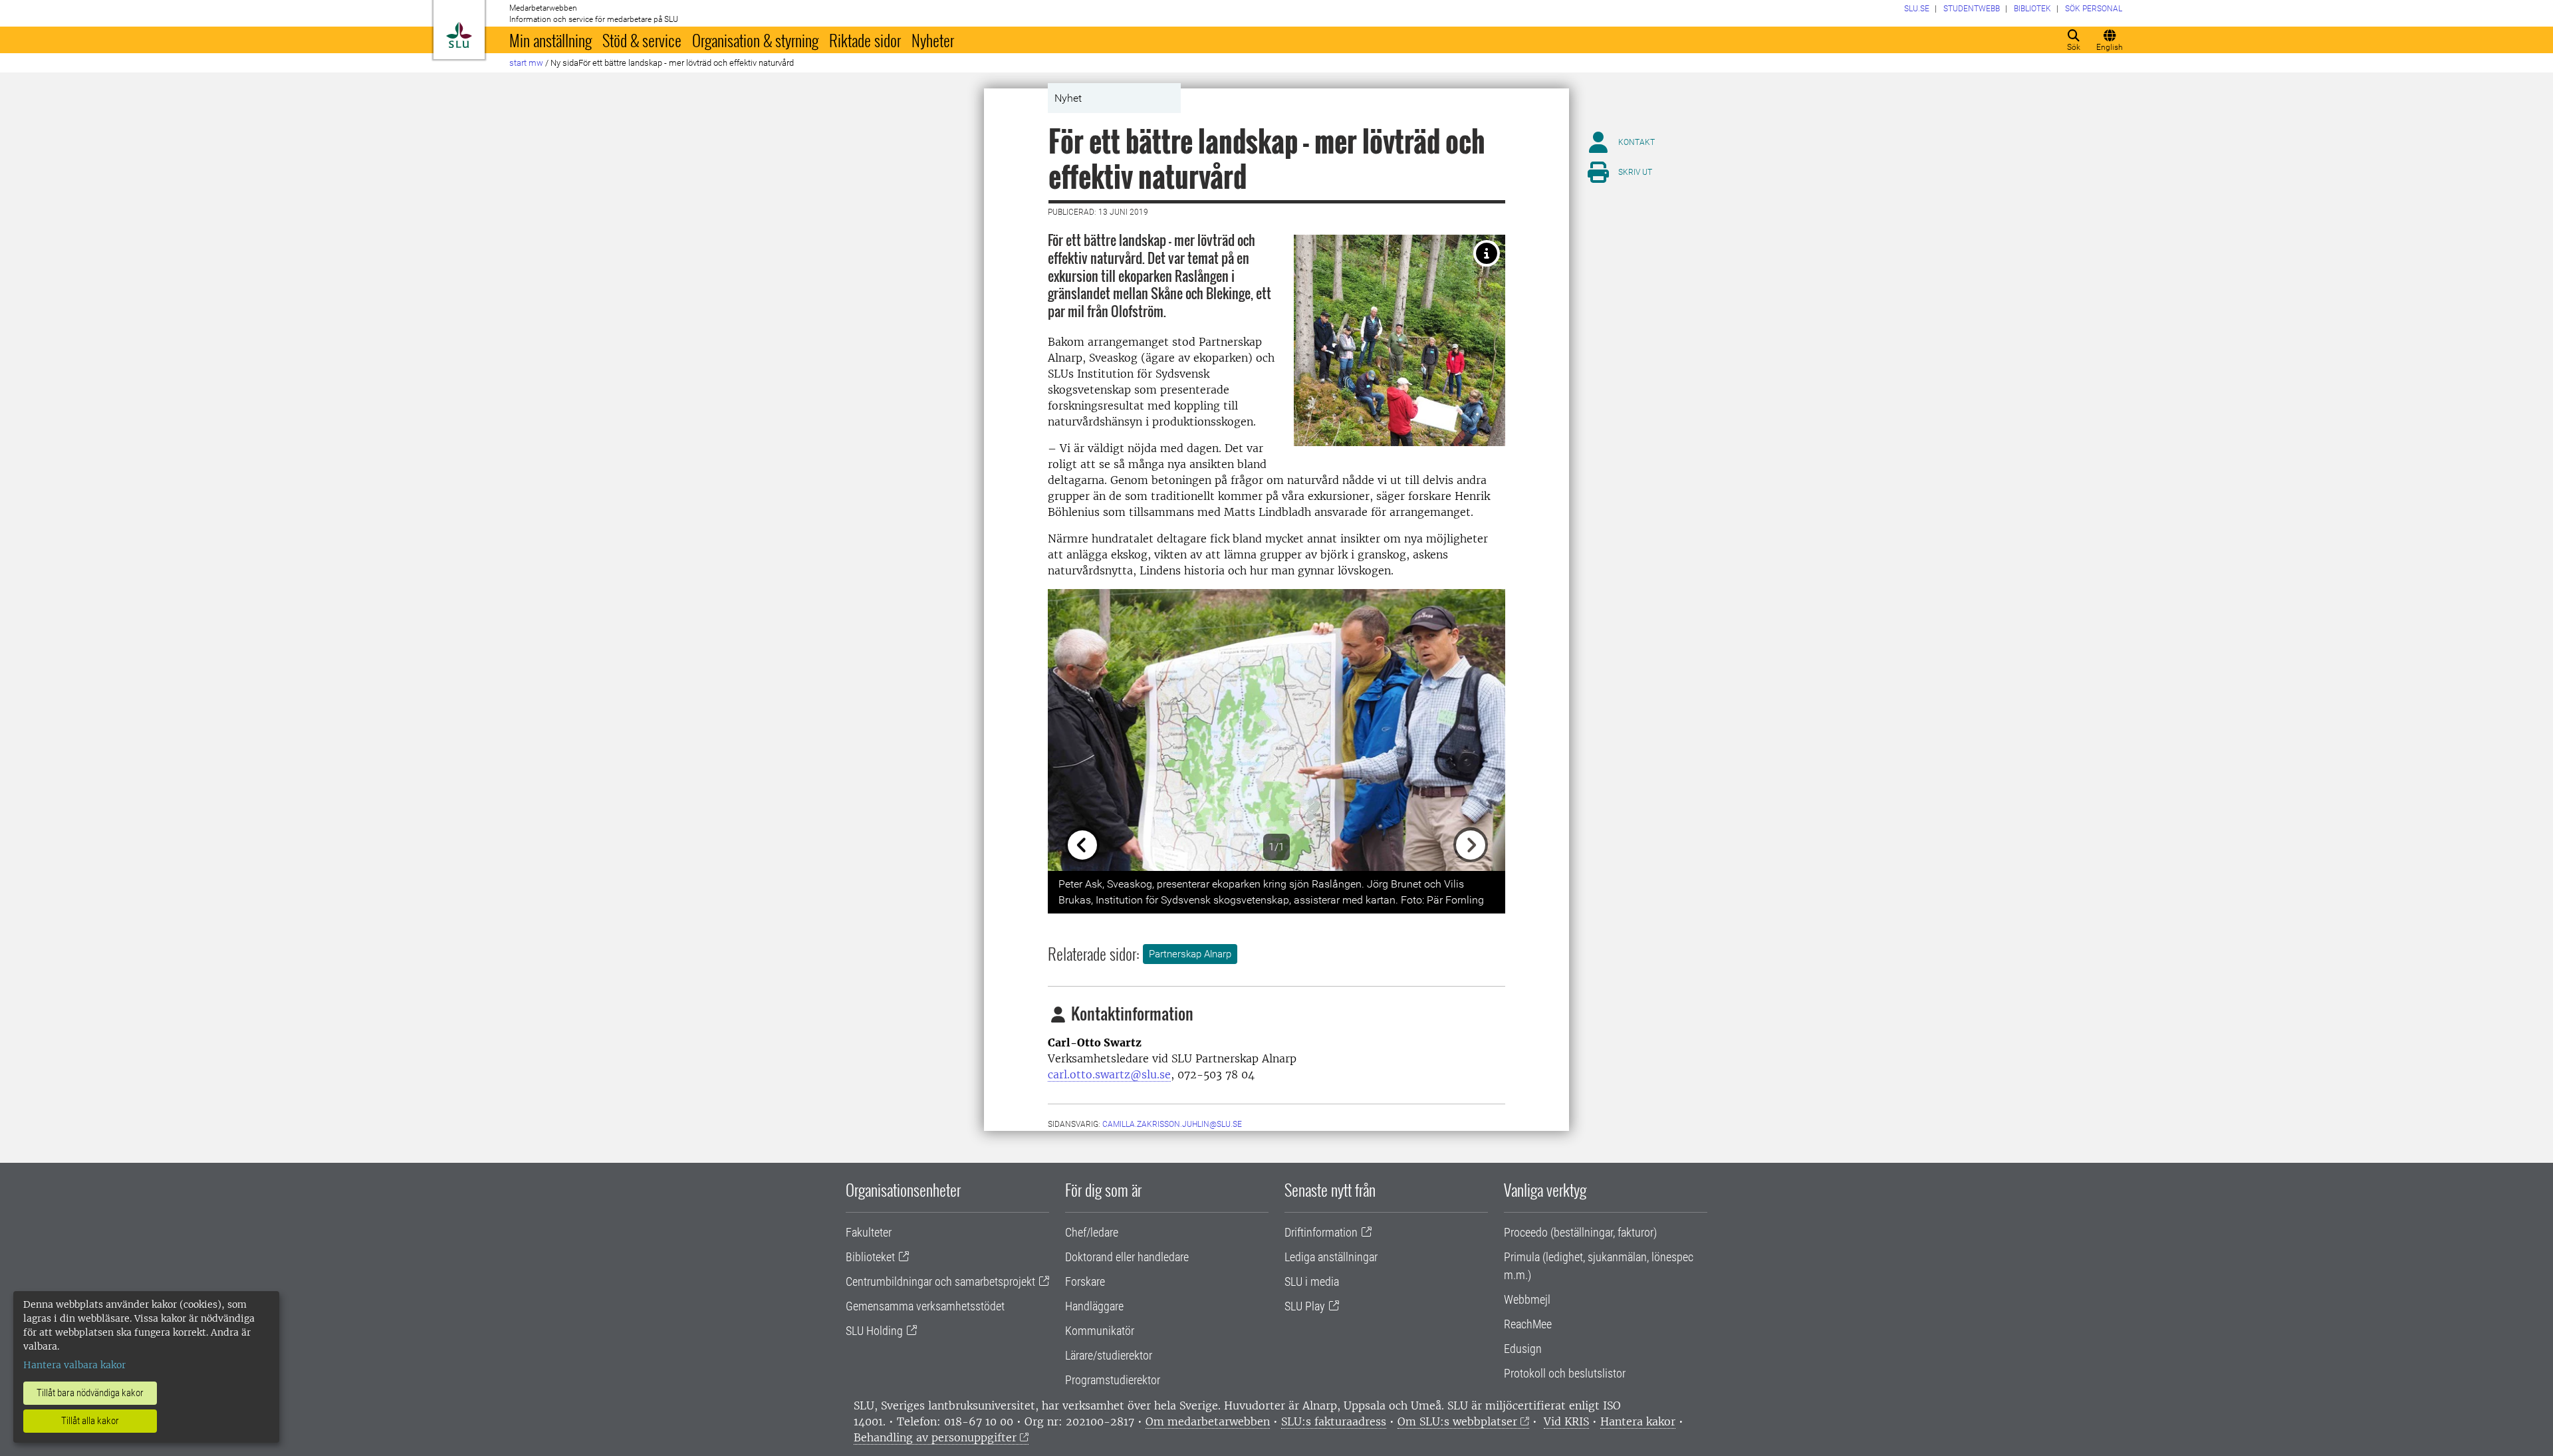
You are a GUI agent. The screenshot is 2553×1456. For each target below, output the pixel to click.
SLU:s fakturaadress (1334, 1421)
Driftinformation (1321, 1232)
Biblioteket (870, 1257)
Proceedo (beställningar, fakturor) (1580, 1232)
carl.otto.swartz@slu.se (1109, 1074)
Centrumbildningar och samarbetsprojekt (940, 1281)
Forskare (1085, 1281)
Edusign (1523, 1349)
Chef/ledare (1092, 1232)
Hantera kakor (1638, 1421)
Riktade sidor (865, 40)
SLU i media (1312, 1281)
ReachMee (1528, 1324)
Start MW (526, 63)
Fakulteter (869, 1232)
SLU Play (1305, 1306)
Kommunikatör (1100, 1331)
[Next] (1471, 730)
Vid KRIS (1566, 1421)
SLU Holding (874, 1331)
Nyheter (933, 40)
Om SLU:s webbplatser (1457, 1421)
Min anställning (550, 40)
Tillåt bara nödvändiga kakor (90, 1393)
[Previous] (1082, 730)
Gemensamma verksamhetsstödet (925, 1306)
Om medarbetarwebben (1208, 1421)
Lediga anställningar (1331, 1257)
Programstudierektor (1113, 1380)
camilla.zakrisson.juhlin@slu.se (1172, 1124)
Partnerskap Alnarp (1190, 954)
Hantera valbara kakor (74, 1365)
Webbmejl (1527, 1299)
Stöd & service (642, 40)
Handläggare (1094, 1306)
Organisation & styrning (755, 40)
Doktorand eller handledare (1127, 1257)
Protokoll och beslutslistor (1565, 1373)
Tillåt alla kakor (90, 1421)
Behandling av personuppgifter (935, 1437)
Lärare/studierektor (1109, 1355)
